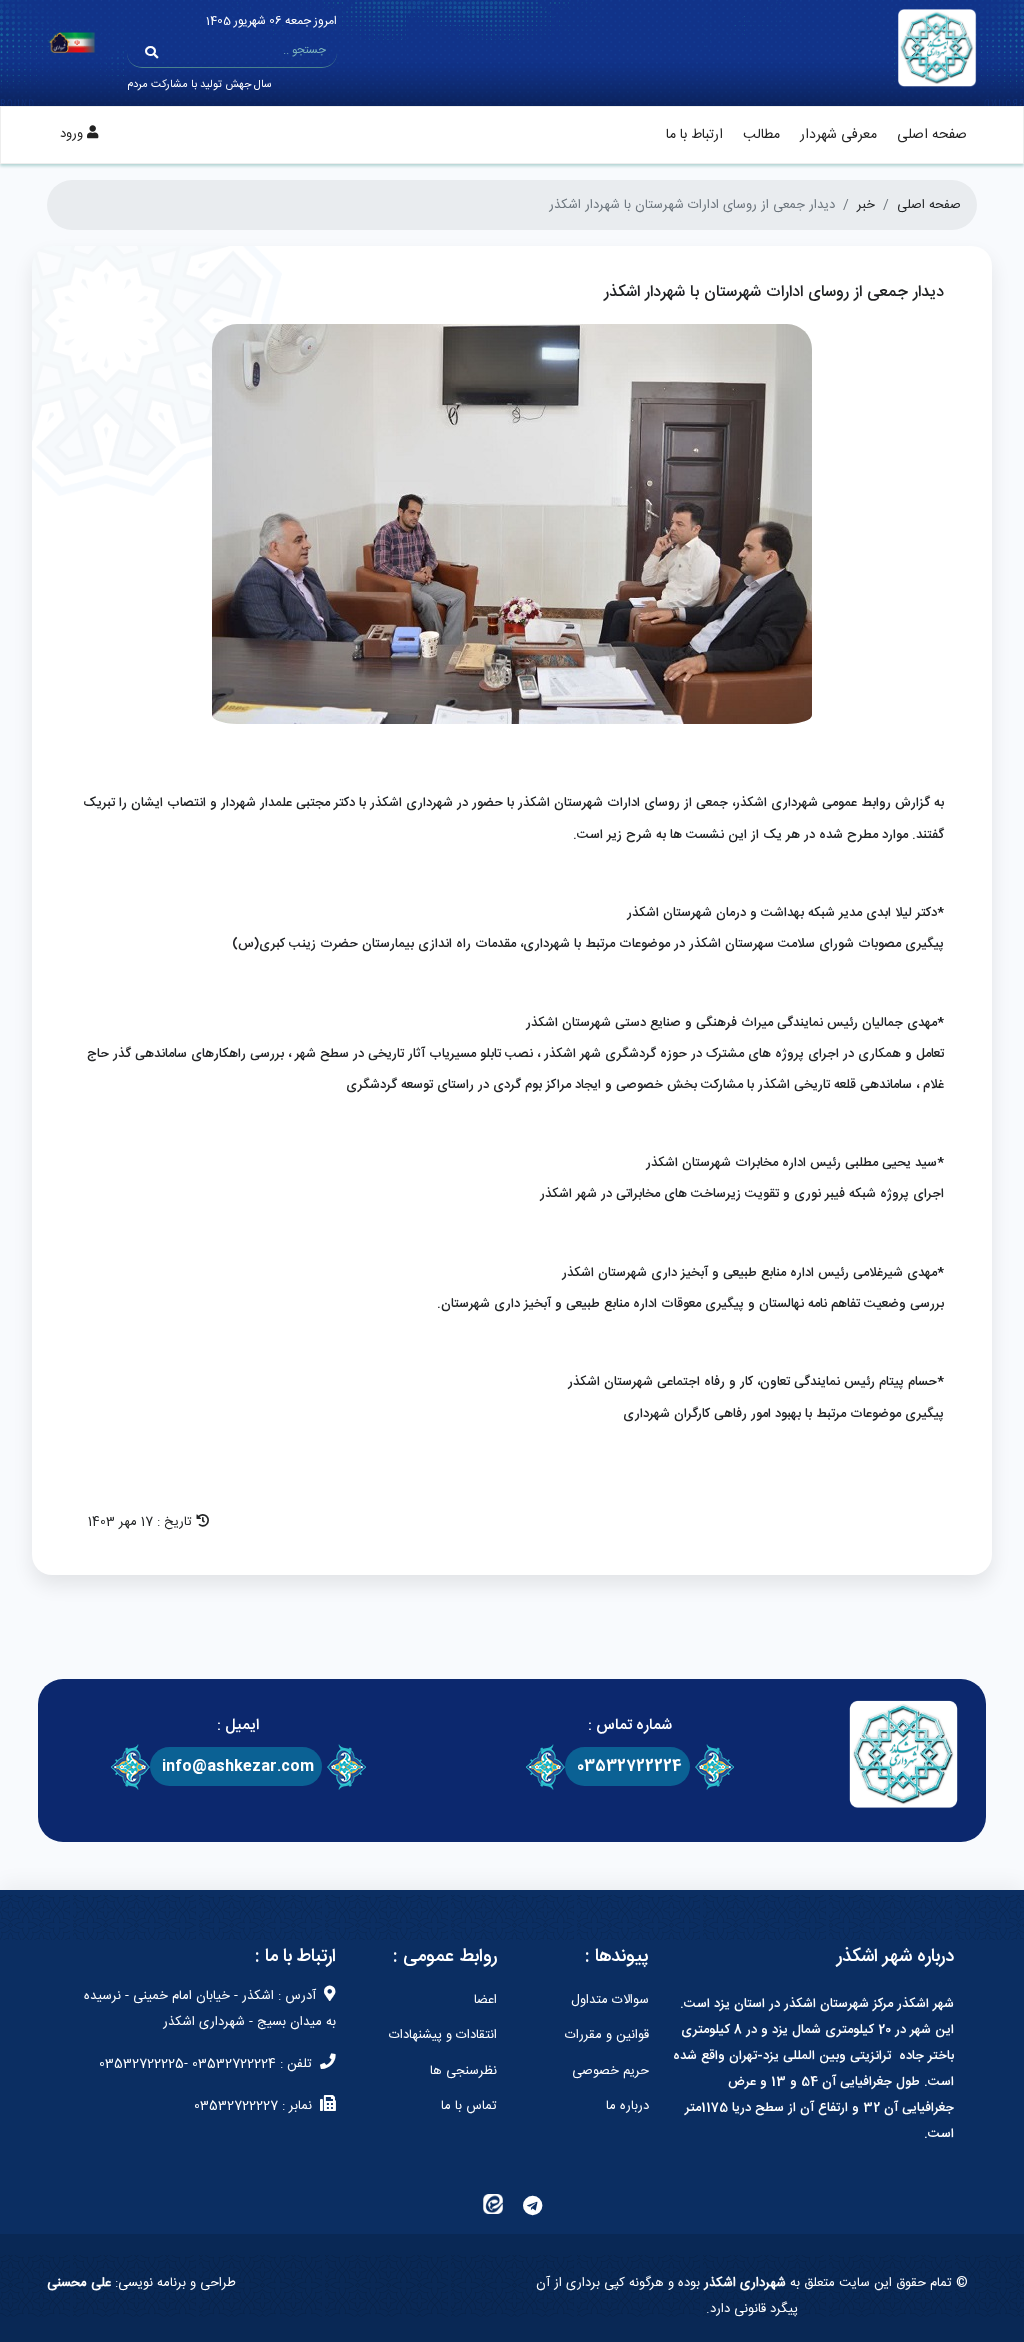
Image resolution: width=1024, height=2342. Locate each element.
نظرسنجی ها (463, 2071)
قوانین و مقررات (607, 2035)
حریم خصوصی (610, 2071)
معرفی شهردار (838, 135)
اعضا (485, 2000)
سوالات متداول (610, 2000)
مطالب (761, 135)
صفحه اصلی (932, 135)
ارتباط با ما (694, 135)
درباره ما (627, 2106)
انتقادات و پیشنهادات (443, 2035)
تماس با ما (469, 2106)
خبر (866, 205)
